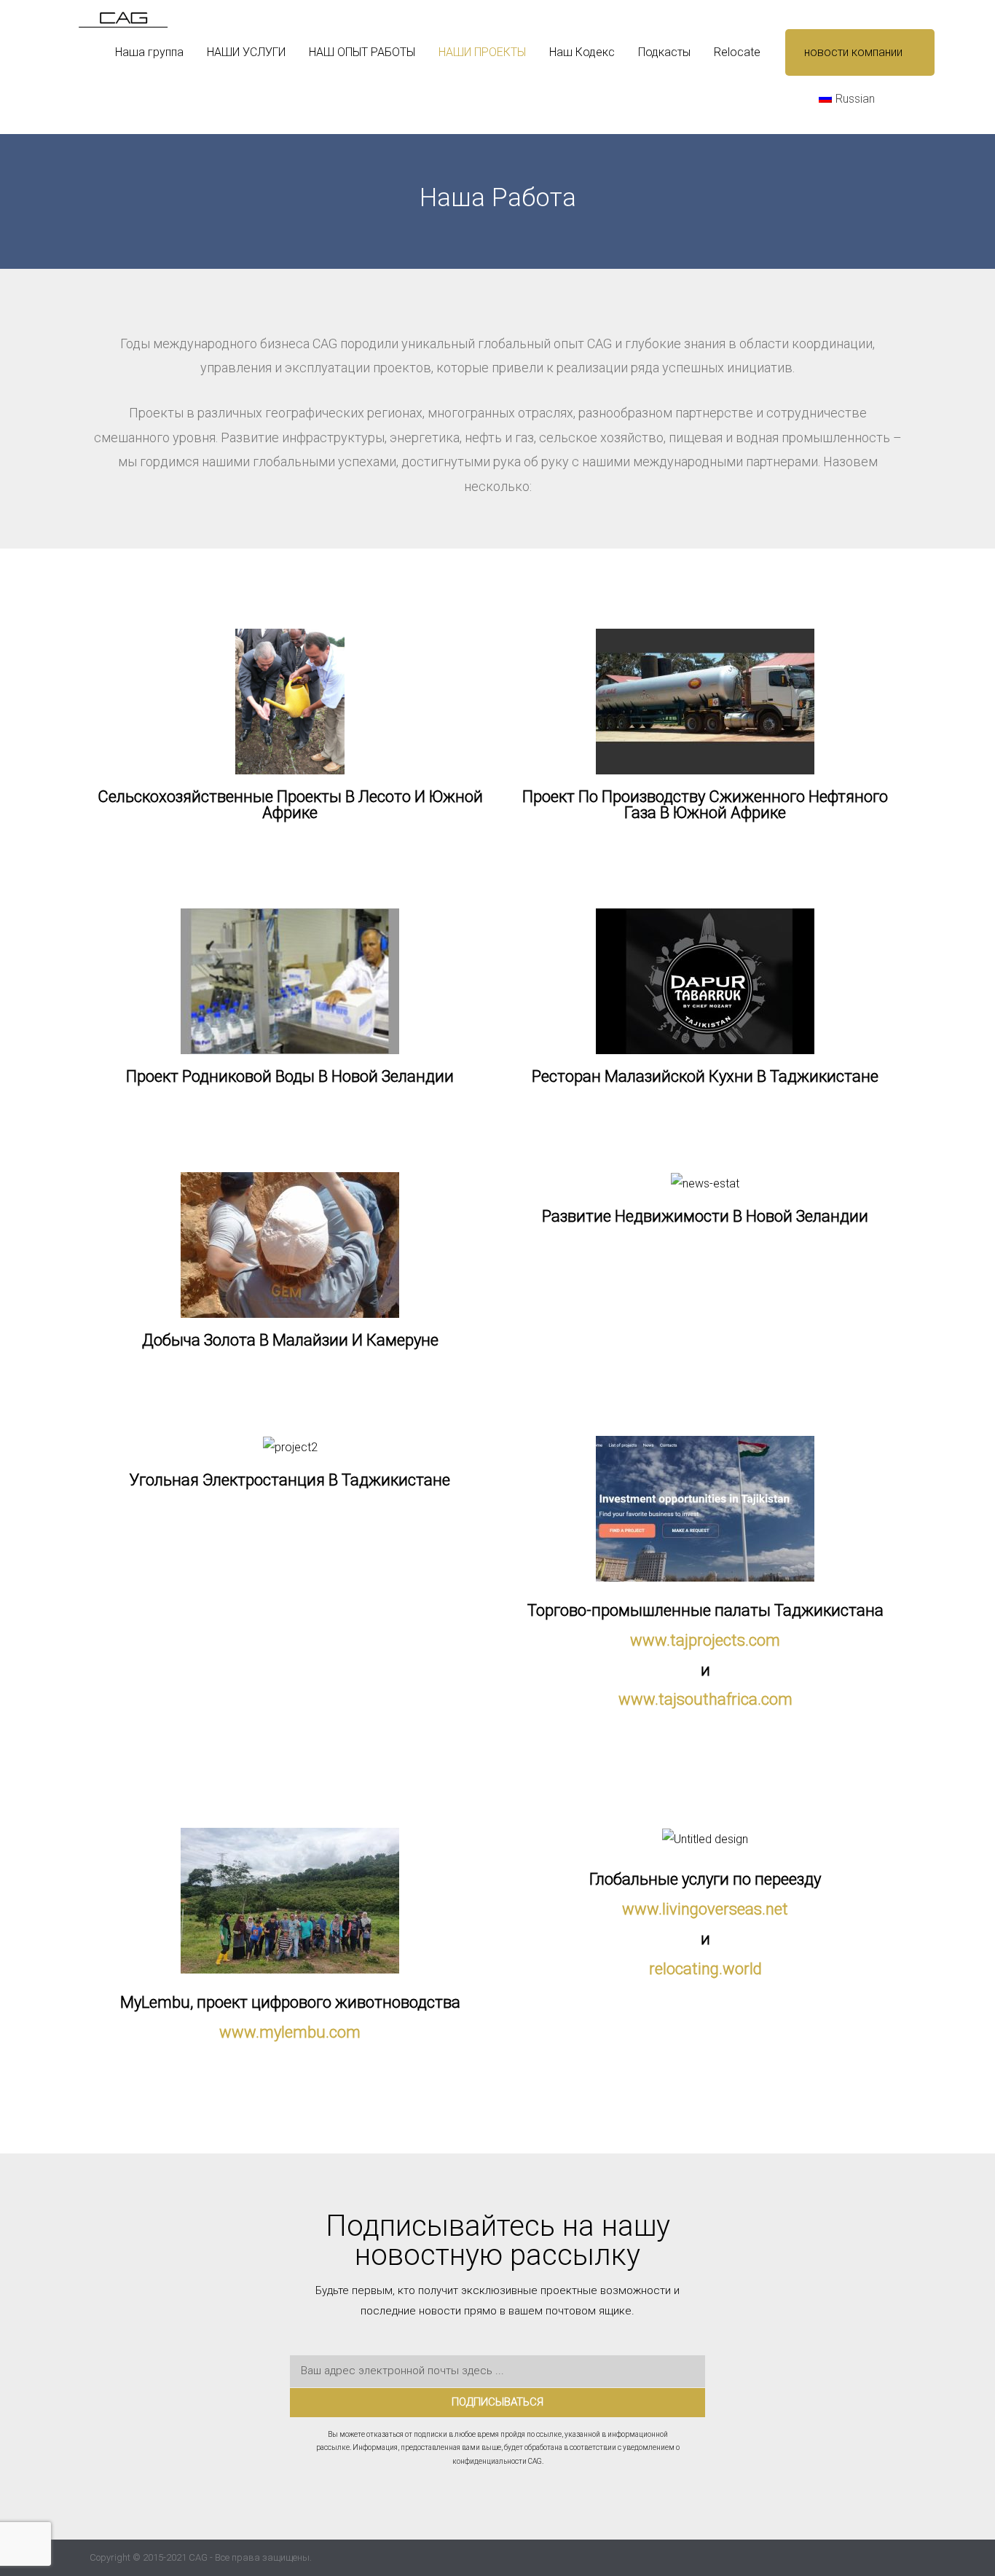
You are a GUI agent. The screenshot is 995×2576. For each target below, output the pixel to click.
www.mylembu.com (290, 2032)
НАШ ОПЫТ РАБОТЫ (362, 52)
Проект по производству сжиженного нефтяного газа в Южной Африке (705, 805)
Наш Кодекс (582, 52)
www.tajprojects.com (705, 1640)
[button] (917, 99)
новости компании (853, 52)
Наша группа (149, 52)
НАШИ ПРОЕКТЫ (482, 52)
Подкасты (664, 52)
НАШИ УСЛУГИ (246, 52)
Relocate (737, 52)
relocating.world (705, 1969)
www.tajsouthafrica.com (705, 1699)
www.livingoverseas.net (705, 1909)
